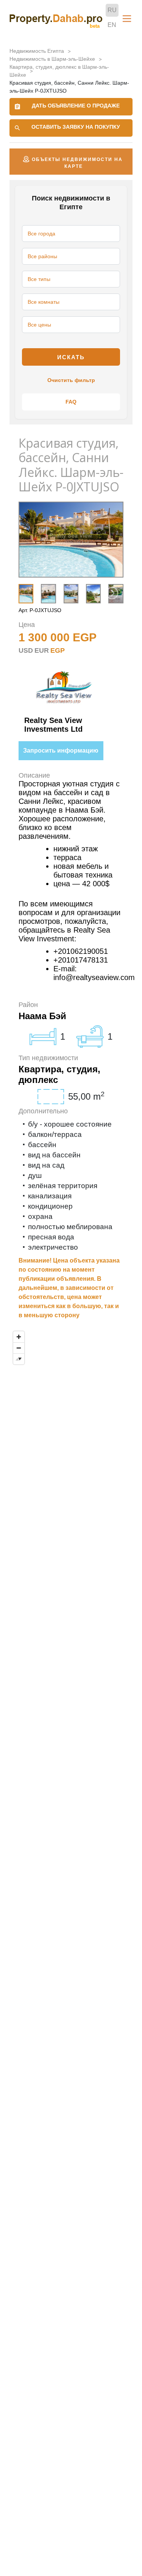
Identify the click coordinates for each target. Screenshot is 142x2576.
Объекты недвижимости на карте (77, 163)
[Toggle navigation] (127, 19)
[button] (112, 593)
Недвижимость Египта (37, 51)
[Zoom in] (19, 1337)
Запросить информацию (61, 751)
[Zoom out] (19, 1348)
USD (26, 650)
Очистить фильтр (71, 380)
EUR (42, 650)
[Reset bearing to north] (19, 1359)
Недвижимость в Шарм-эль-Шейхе (52, 59)
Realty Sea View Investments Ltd (53, 725)
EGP (58, 650)
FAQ (71, 402)
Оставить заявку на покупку (76, 127)
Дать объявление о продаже (76, 106)
